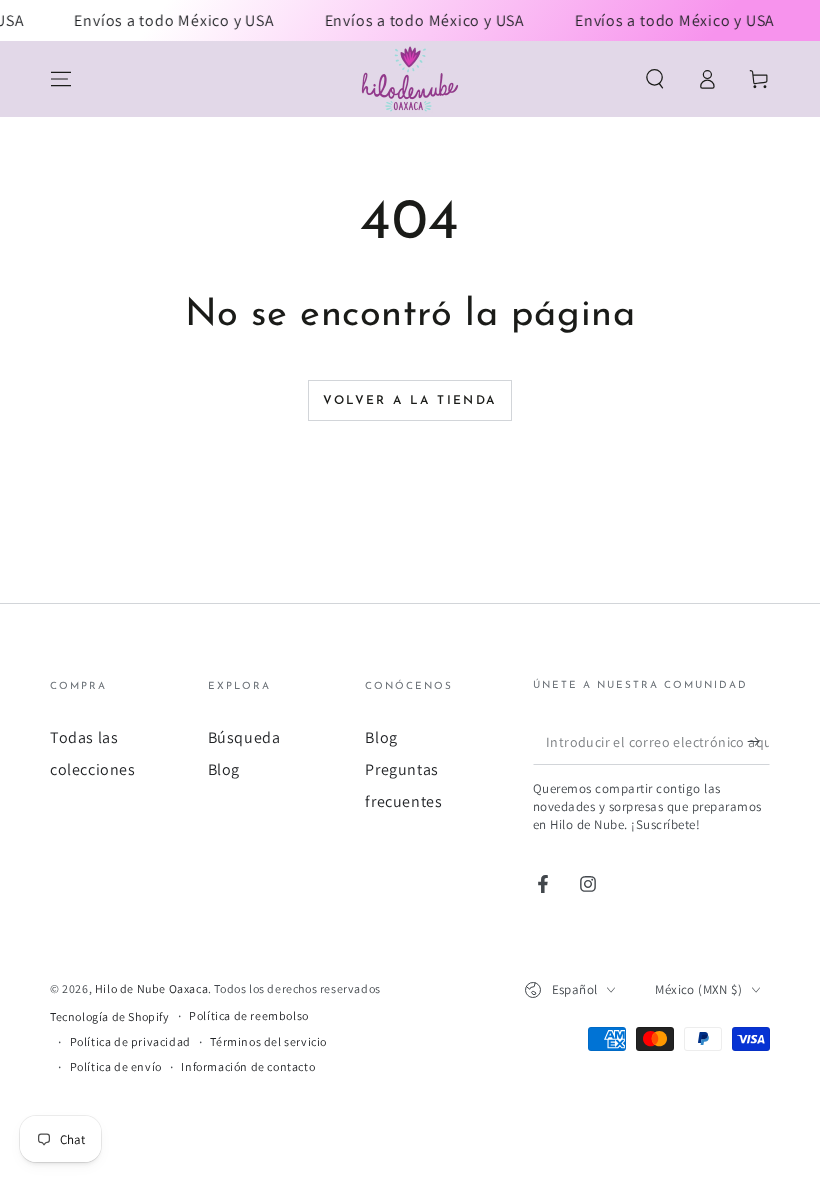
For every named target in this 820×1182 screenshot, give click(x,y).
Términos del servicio (268, 1041)
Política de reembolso (249, 1015)
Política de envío (116, 1066)
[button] (655, 79)
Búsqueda (244, 737)
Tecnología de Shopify (110, 1016)
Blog (224, 769)
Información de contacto (248, 1066)
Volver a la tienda (409, 401)
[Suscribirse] (758, 742)
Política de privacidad (130, 1041)
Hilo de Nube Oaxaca (151, 988)
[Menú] (61, 79)
